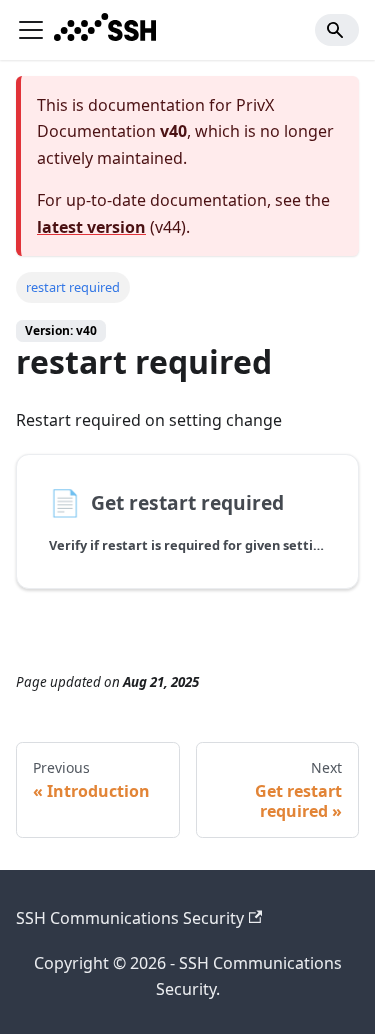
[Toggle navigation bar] (31, 30)
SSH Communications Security (130, 918)
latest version (91, 227)
